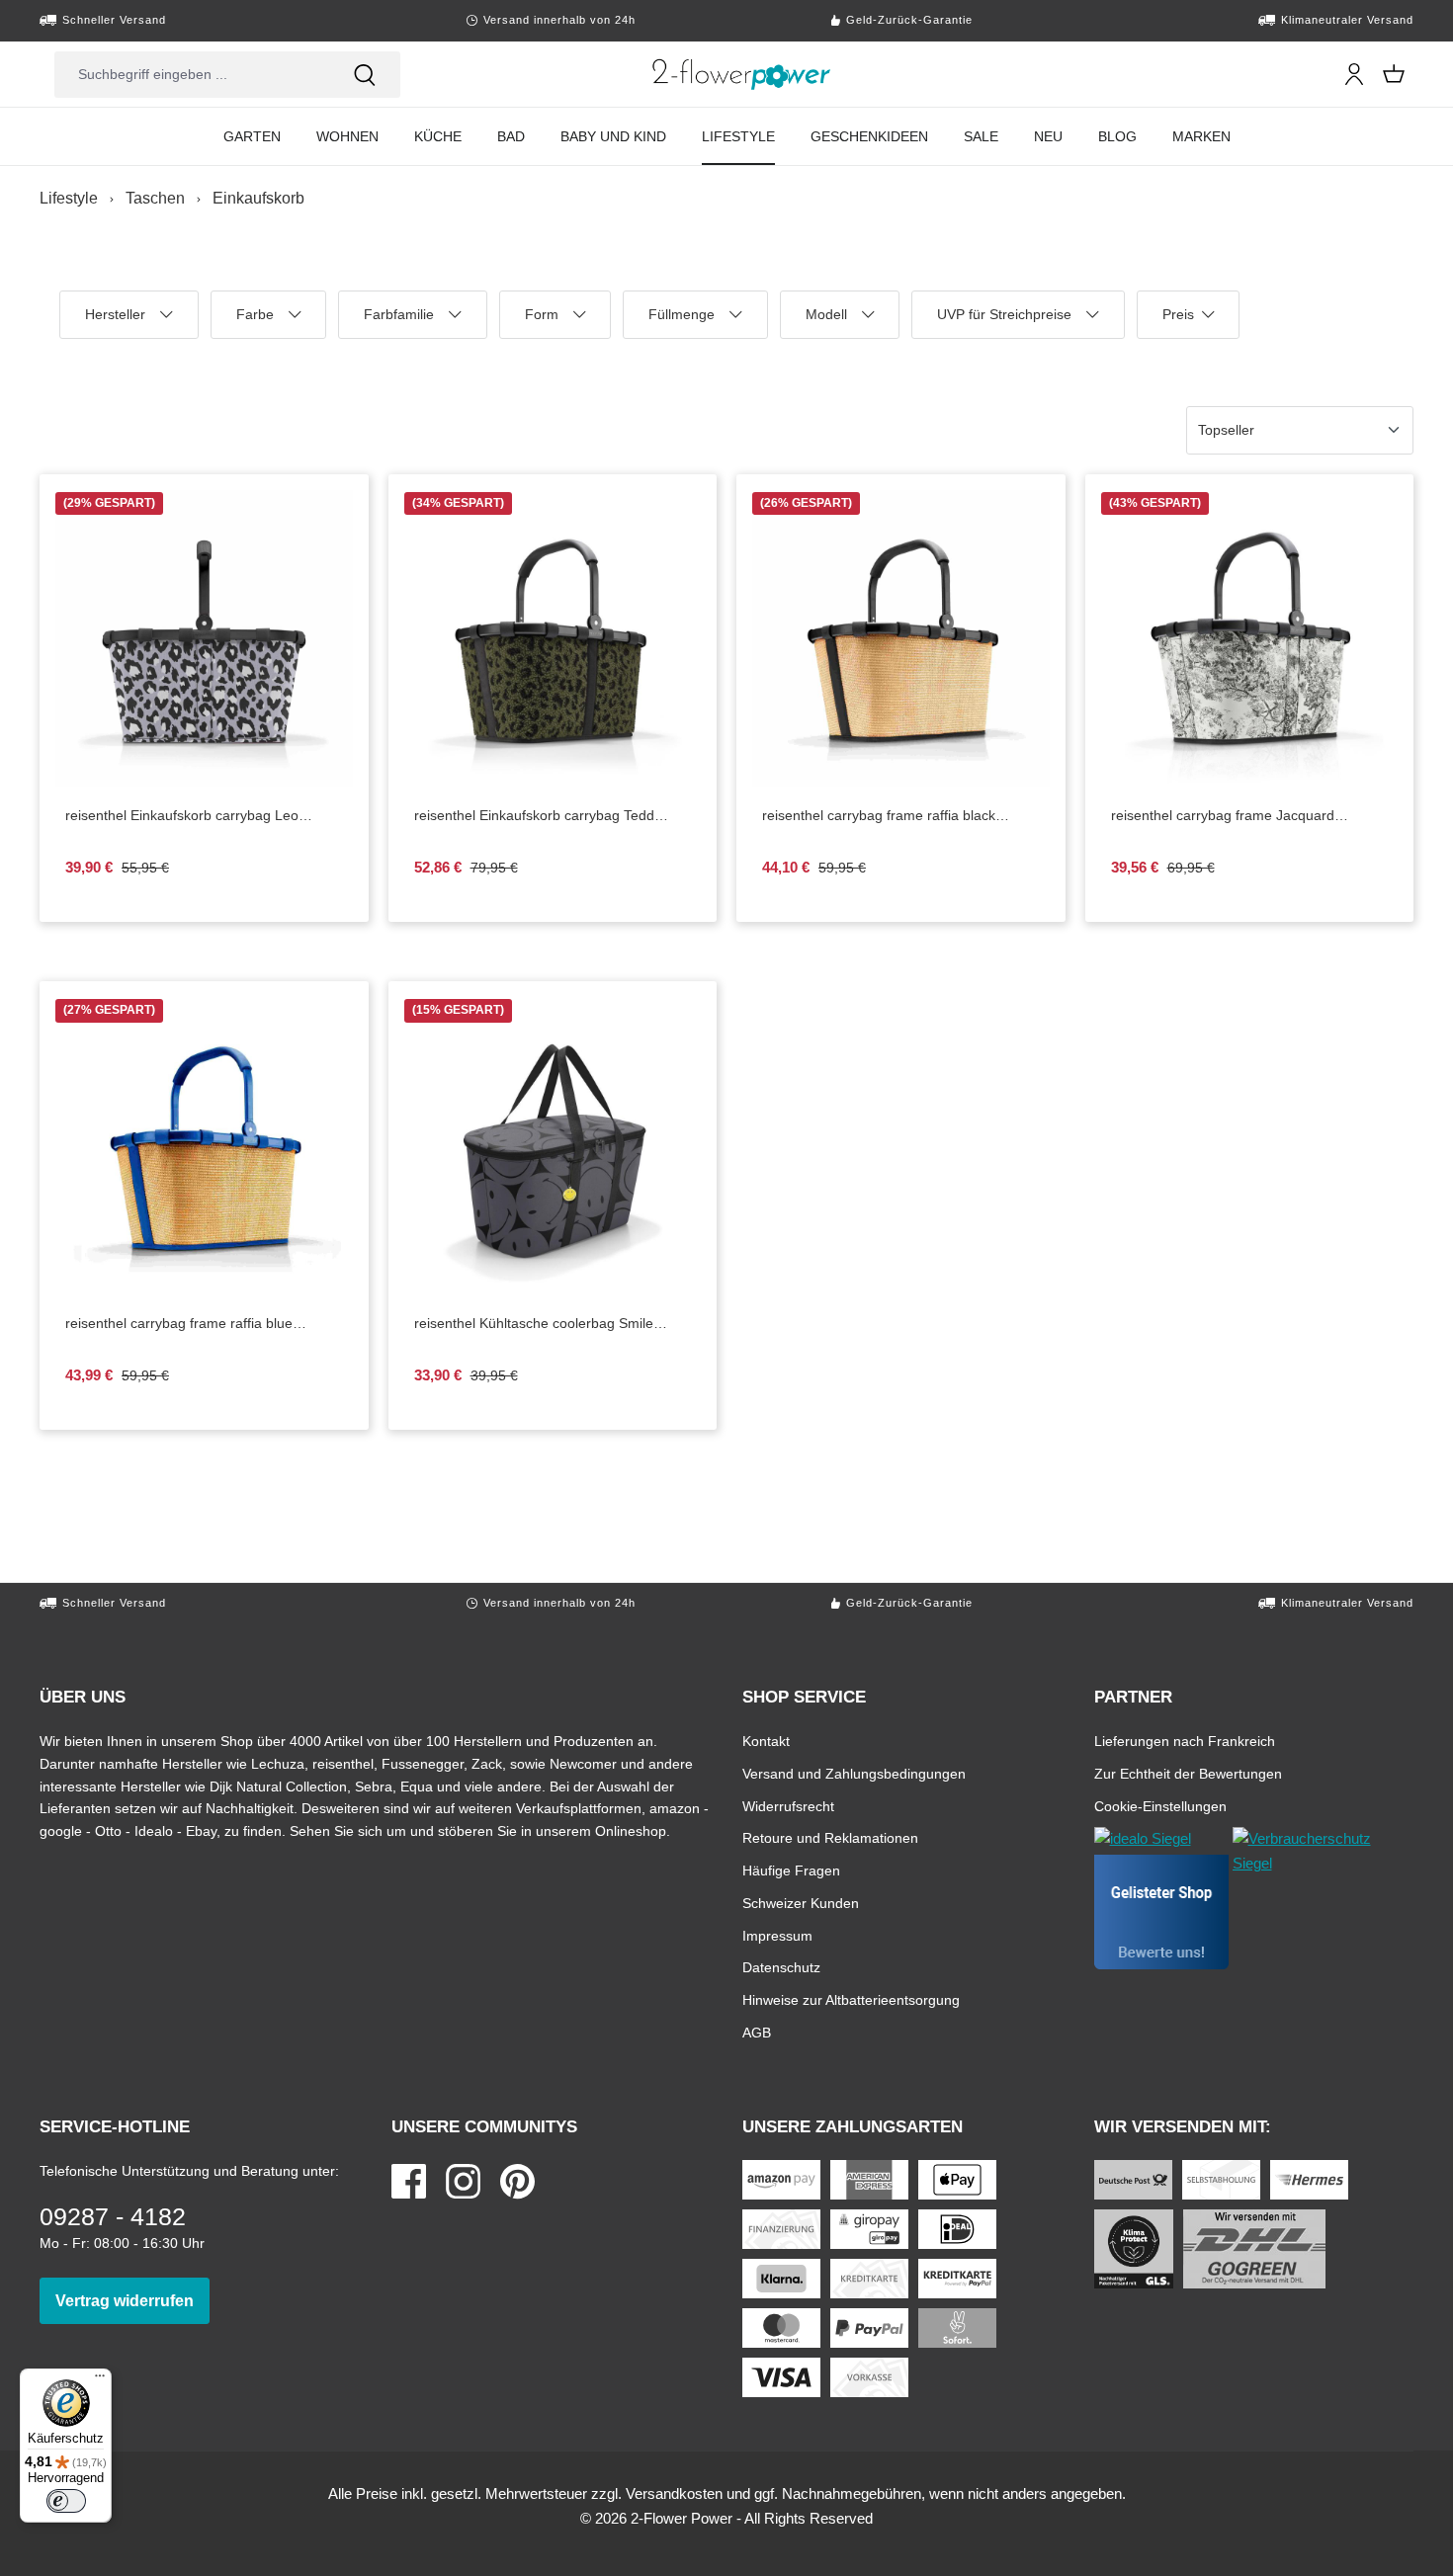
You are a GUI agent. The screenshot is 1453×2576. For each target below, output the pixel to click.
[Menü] (100, 2380)
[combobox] (192, 75)
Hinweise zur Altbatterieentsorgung (851, 1999)
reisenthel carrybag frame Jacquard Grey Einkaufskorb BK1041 (1239, 816)
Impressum (777, 1935)
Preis (1190, 323)
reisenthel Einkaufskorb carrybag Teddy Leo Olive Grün (538, 816)
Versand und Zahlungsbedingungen (854, 1773)
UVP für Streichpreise (1004, 323)
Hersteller (122, 323)
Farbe (267, 323)
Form (555, 323)
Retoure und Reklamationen (830, 1837)
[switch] (66, 2501)
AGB (757, 2032)
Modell (837, 323)
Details (220, 771)
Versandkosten (674, 2493)
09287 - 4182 (113, 2216)
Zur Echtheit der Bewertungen (1188, 1773)
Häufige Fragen (791, 1870)
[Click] (742, 74)
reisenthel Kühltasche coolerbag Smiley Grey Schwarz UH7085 (537, 1324)
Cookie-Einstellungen (1160, 1806)
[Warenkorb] (1394, 74)
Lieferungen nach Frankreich (1185, 1741)
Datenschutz (781, 1967)
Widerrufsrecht (788, 1806)
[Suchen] (365, 75)
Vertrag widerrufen (132, 2300)
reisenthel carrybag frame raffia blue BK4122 (179, 1324)
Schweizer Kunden (801, 1903)
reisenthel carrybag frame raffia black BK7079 (879, 816)
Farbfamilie (403, 323)
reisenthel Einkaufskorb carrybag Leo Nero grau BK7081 (182, 816)
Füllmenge (686, 323)
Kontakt (766, 1741)
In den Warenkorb (917, 771)
